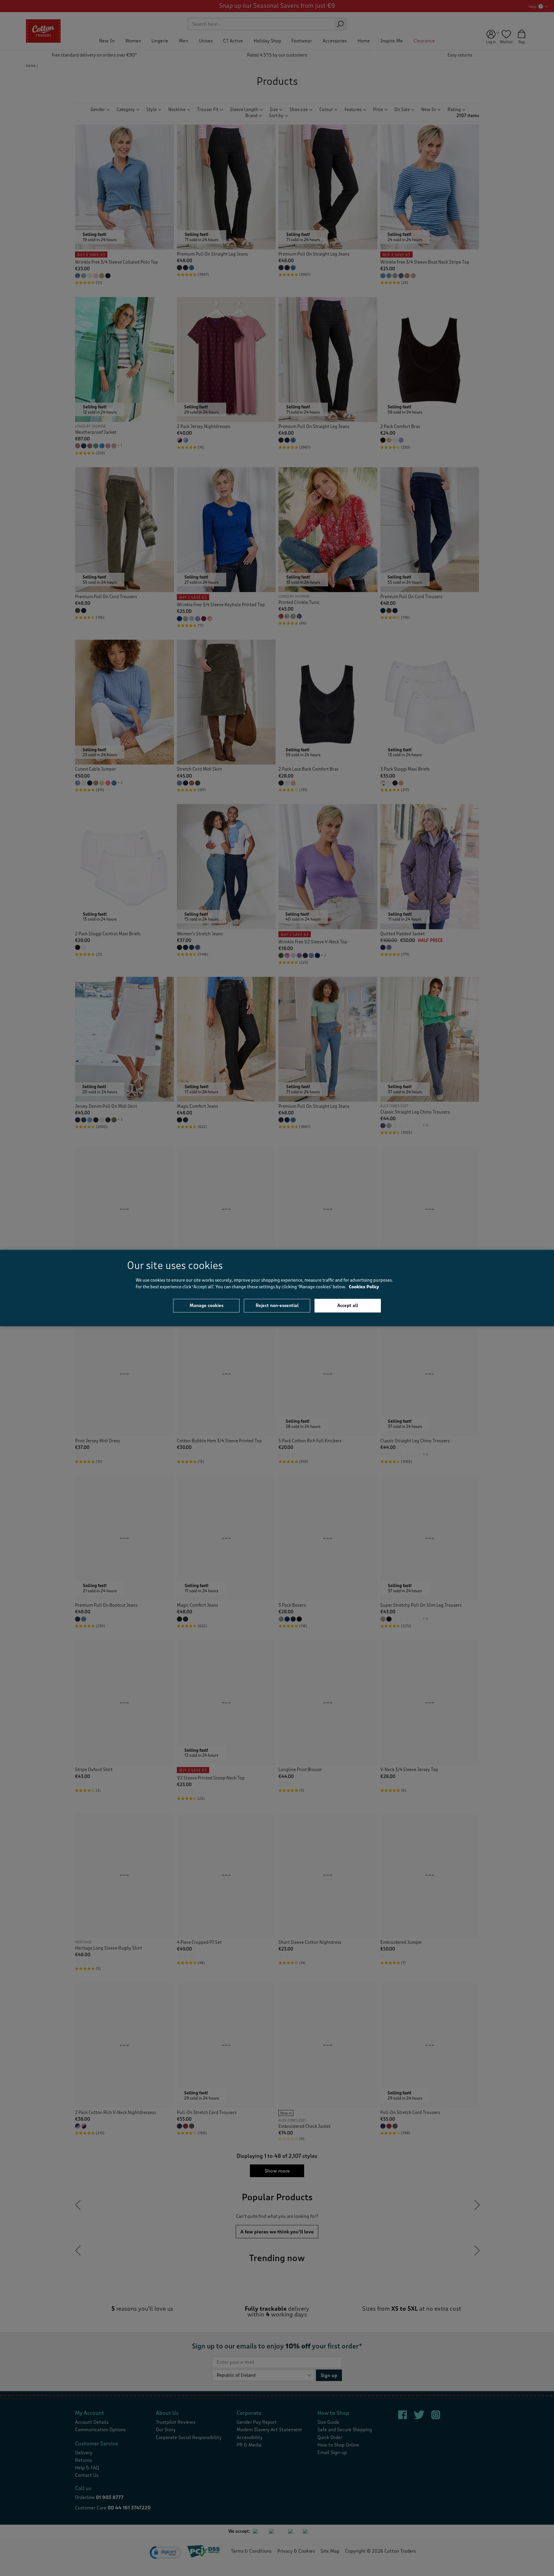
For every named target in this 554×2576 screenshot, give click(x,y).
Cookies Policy (364, 1287)
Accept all (348, 1306)
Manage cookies (206, 1306)
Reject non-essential (277, 1306)
